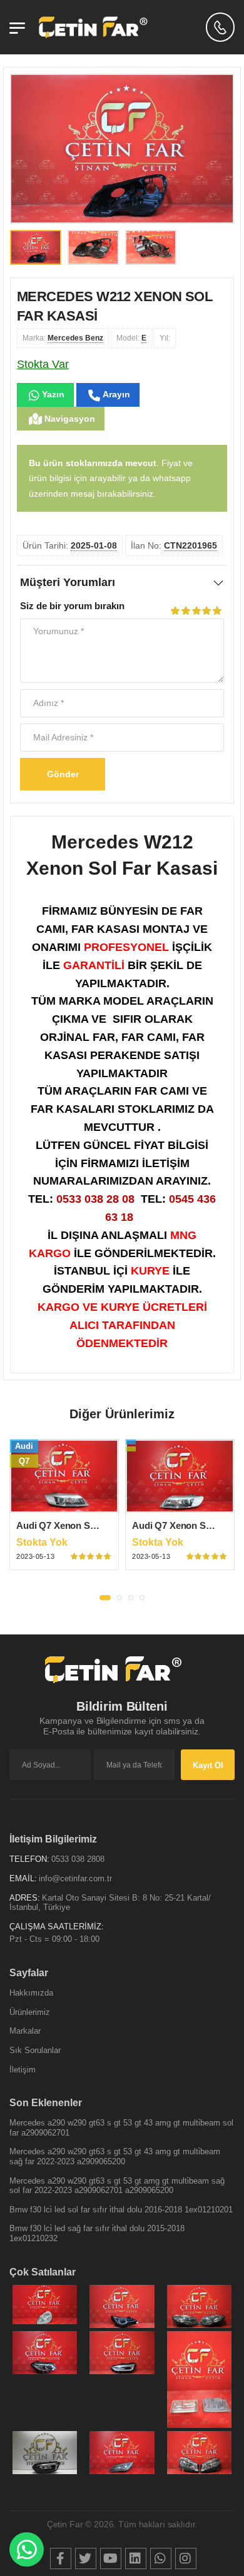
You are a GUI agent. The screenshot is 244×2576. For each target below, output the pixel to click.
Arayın (115, 394)
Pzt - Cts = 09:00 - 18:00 (54, 1939)
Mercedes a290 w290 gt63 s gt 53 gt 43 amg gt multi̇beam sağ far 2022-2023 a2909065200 (115, 2156)
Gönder (63, 774)
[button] (105, 1598)
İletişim (23, 2070)
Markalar (25, 2031)
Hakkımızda (31, 1993)
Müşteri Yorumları (68, 582)
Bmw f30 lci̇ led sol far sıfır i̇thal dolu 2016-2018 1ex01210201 (121, 2210)
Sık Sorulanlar (35, 2050)
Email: (23, 1878)
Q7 (24, 1461)
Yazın (52, 394)
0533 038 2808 (78, 1859)
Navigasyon (69, 419)
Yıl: (165, 338)
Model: (131, 338)
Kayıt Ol (208, 1765)
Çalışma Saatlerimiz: (57, 1927)
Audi (24, 1446)
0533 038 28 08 (95, 1199)
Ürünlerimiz (30, 2012)
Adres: (25, 1898)
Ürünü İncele (64, 1503)
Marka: (63, 338)
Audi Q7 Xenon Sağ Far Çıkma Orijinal (98, 1525)
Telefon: (29, 1859)
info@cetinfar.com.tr (75, 1878)
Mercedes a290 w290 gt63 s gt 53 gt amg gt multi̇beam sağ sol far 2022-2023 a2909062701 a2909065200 (117, 2186)
